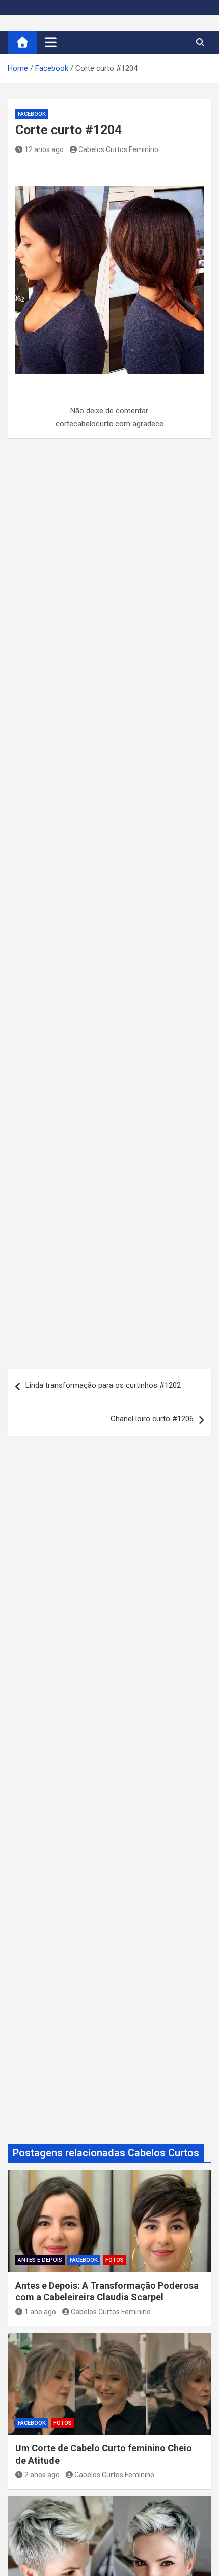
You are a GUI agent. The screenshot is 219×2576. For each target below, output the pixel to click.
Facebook (32, 114)
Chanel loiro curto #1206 (152, 1419)
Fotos (115, 2260)
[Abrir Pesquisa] (200, 42)
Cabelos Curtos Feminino (118, 149)
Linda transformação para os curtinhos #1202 (103, 1385)
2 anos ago (42, 2475)
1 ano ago (40, 2312)
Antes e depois (40, 2260)
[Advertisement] (109, 909)
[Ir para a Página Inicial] (22, 42)
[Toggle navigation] (51, 42)
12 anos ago (44, 149)
